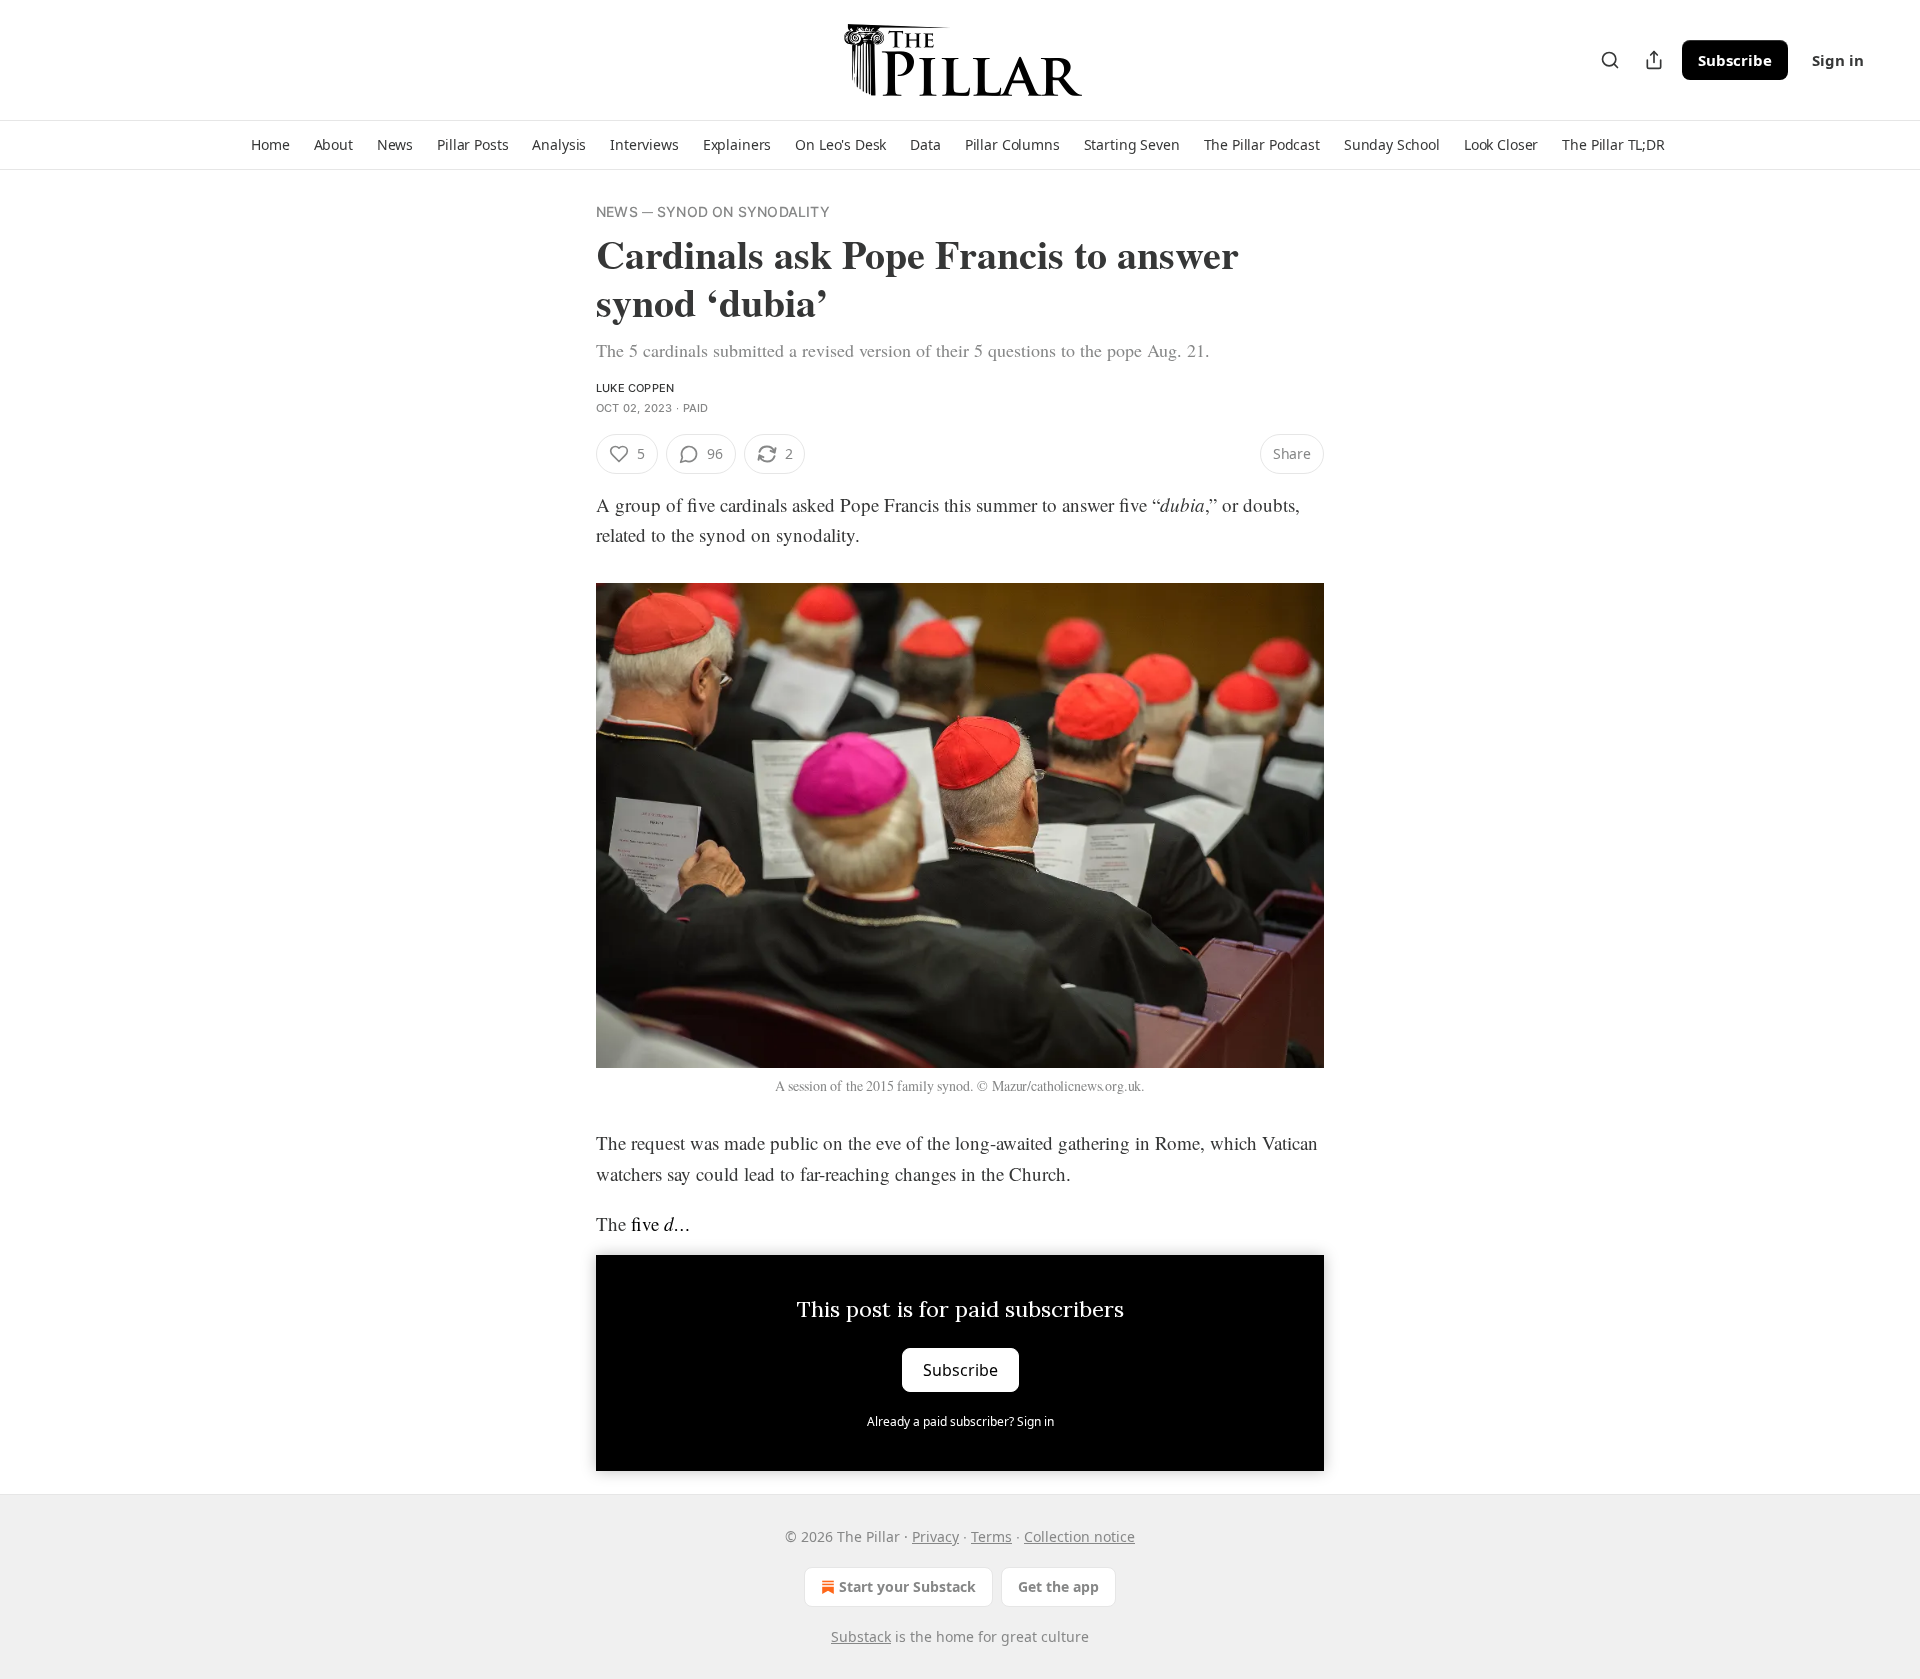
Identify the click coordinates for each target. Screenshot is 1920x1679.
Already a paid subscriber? (960, 1421)
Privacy (935, 1536)
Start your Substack (907, 1586)
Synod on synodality (743, 211)
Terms (991, 1536)
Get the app (1058, 1586)
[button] (270, 145)
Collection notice (1079, 1536)
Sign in (1838, 60)
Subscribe (1735, 60)
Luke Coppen (635, 388)
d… (677, 1223)
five (647, 1223)
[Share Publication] (1654, 60)
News (617, 211)
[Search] (1610, 60)
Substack (861, 1636)
